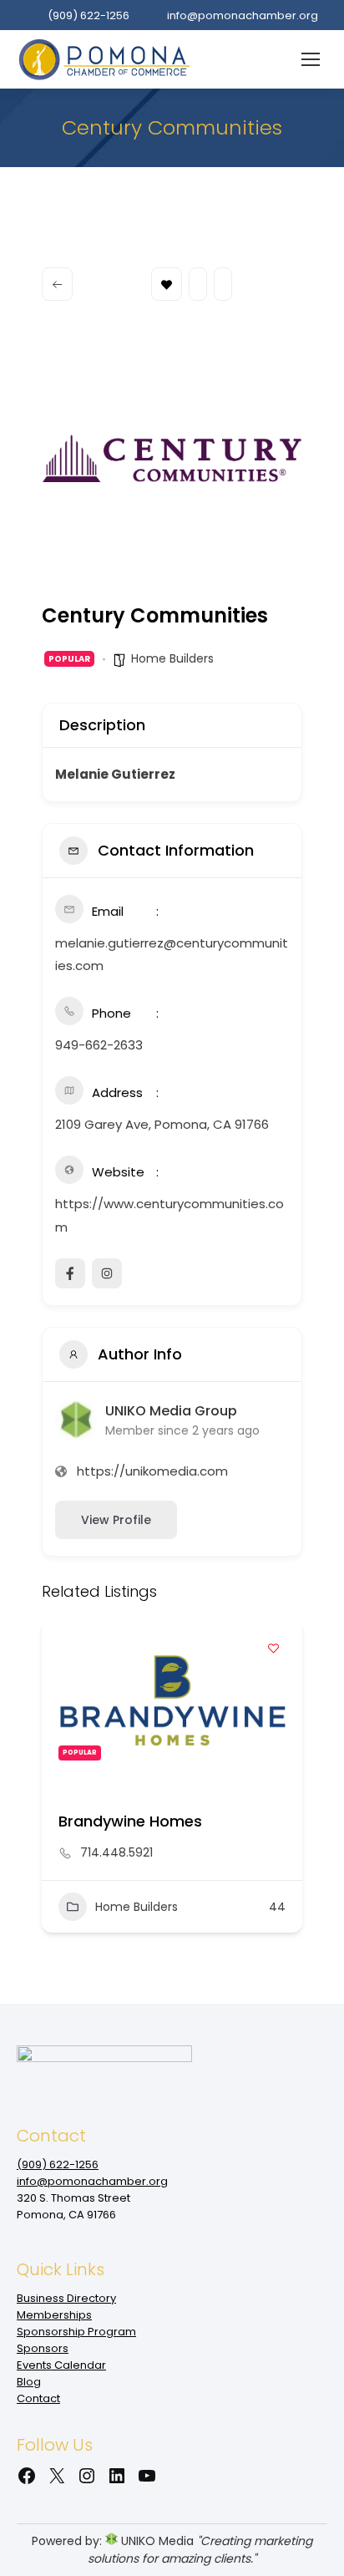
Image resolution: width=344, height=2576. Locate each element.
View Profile (116, 1520)
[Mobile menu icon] (311, 59)
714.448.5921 (116, 1852)
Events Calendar (61, 2365)
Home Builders (172, 658)
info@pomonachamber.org (243, 15)
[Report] (223, 284)
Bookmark (167, 284)
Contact (38, 2398)
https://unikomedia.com (152, 1471)
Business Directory (66, 2298)
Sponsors (43, 2348)
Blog (29, 2382)
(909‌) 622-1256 (89, 15)
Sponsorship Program (76, 2332)
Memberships (54, 2315)
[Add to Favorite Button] (273, 1648)
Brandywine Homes (130, 1821)
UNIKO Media (156, 2541)
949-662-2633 (99, 1045)
